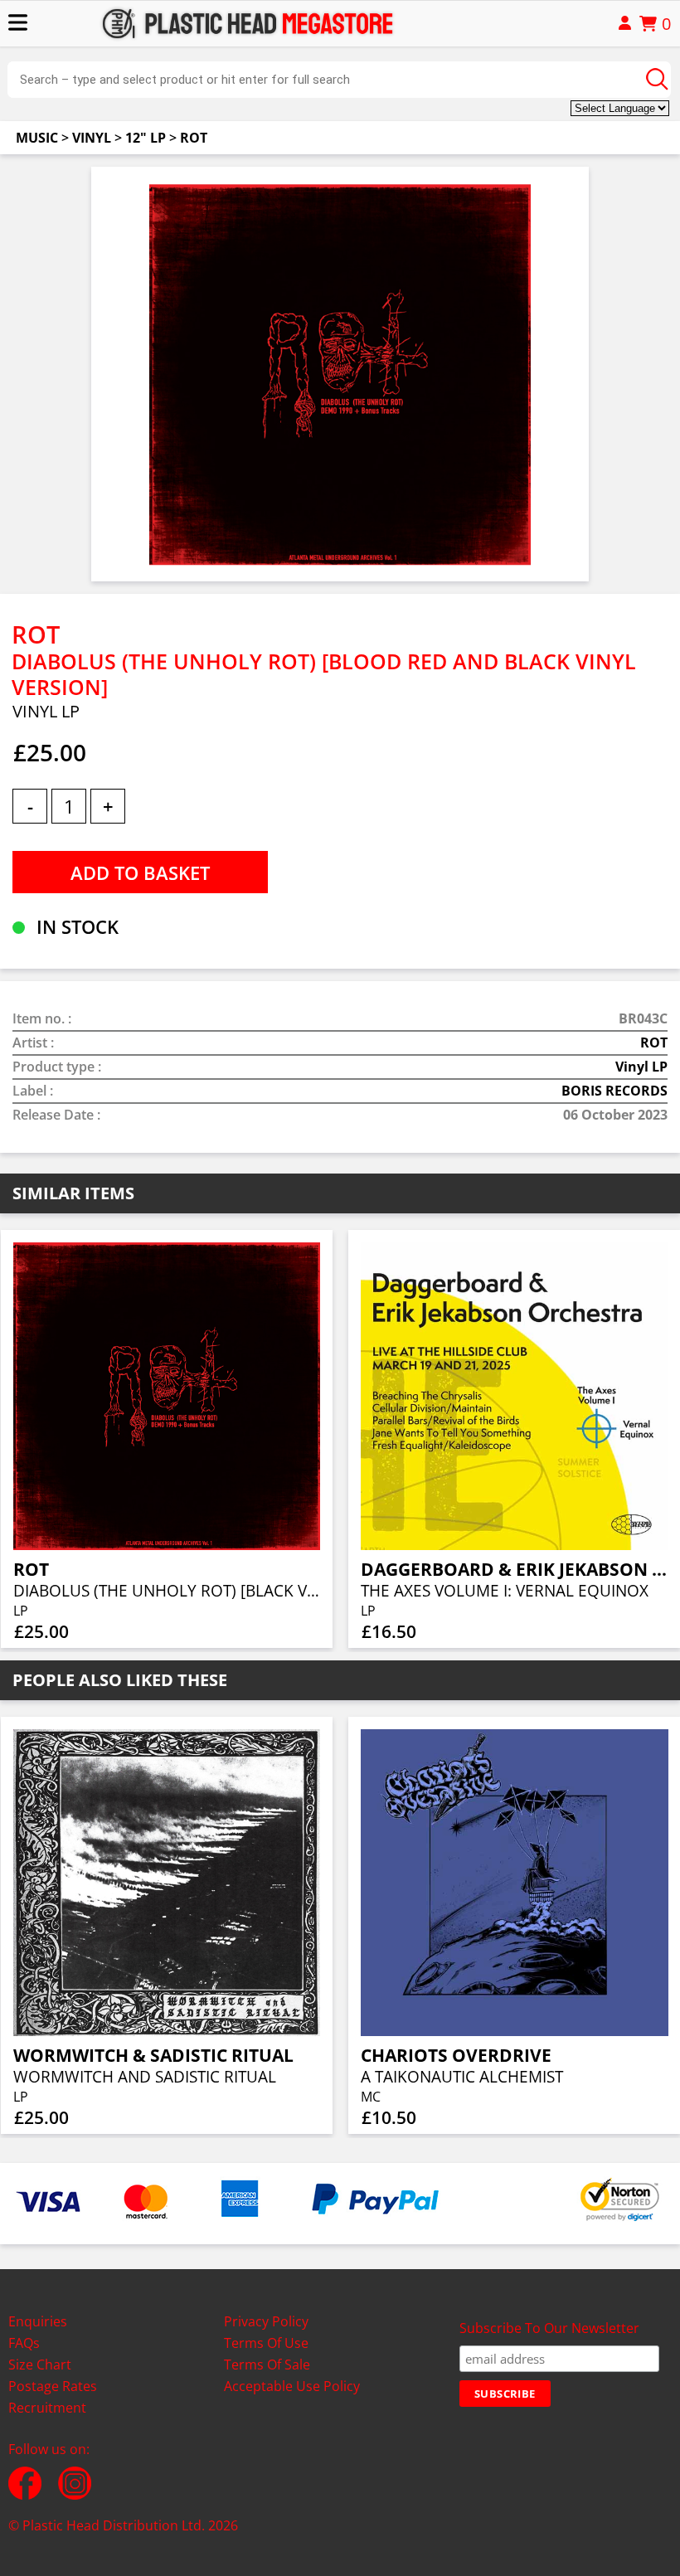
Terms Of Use (266, 2343)
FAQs (24, 2343)
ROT (194, 138)
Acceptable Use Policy (292, 2386)
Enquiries (38, 2321)
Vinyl (92, 138)
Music (37, 138)
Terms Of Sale (267, 2365)
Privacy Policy (266, 2321)
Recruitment (47, 2408)
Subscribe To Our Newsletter (549, 2328)
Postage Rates (53, 2386)
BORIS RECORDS (614, 1091)
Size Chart (40, 2365)
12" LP (146, 138)
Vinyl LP (641, 1067)
